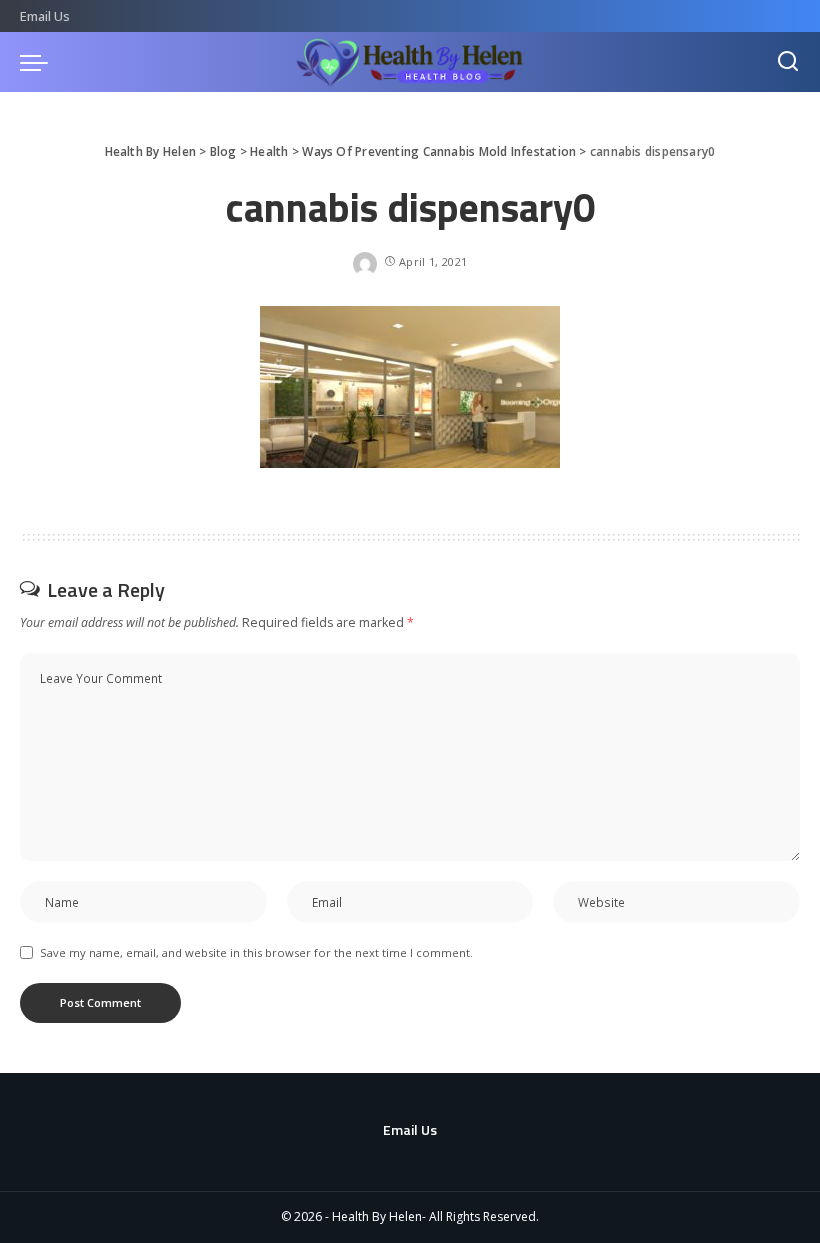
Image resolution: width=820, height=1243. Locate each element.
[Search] (788, 62)
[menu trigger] (39, 62)
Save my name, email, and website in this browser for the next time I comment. (256, 952)
